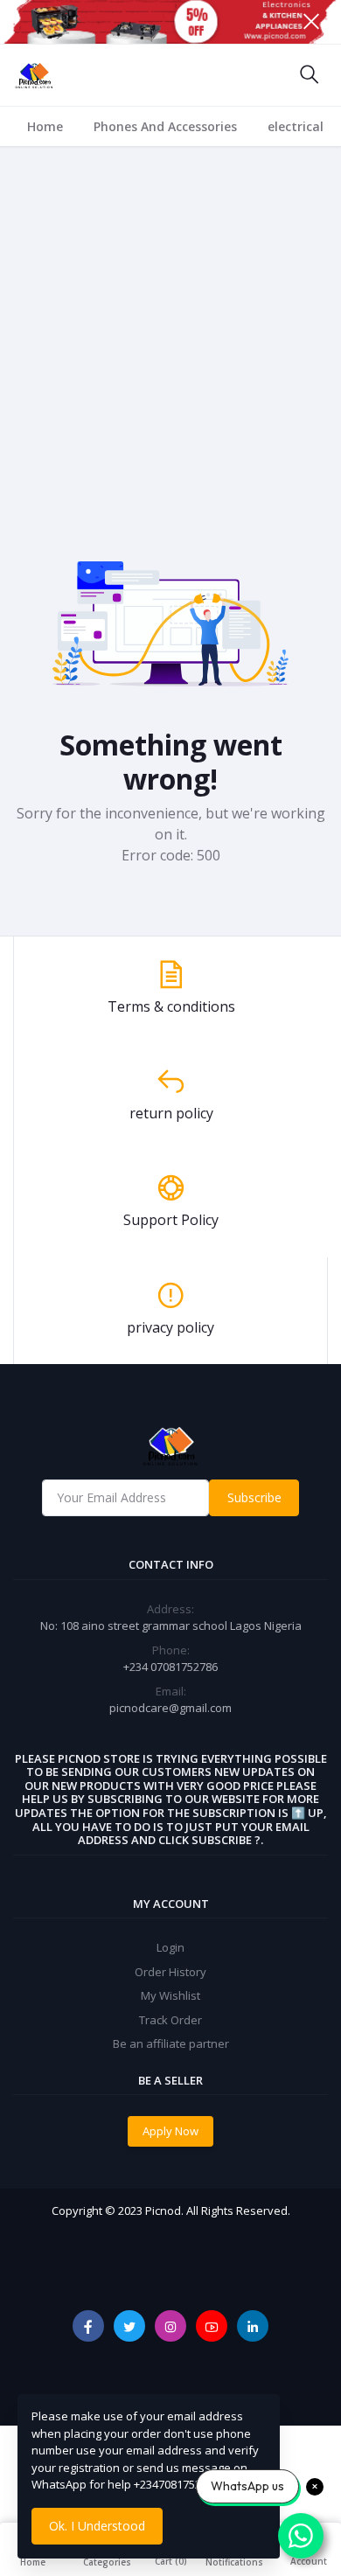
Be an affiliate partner (171, 2043)
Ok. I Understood (97, 2526)
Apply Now (170, 2131)
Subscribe (254, 1497)
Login (170, 1947)
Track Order (170, 2020)
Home (45, 126)
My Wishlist (170, 1995)
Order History (170, 1972)
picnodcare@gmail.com (170, 1708)
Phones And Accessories (165, 126)
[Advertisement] (170, 326)
